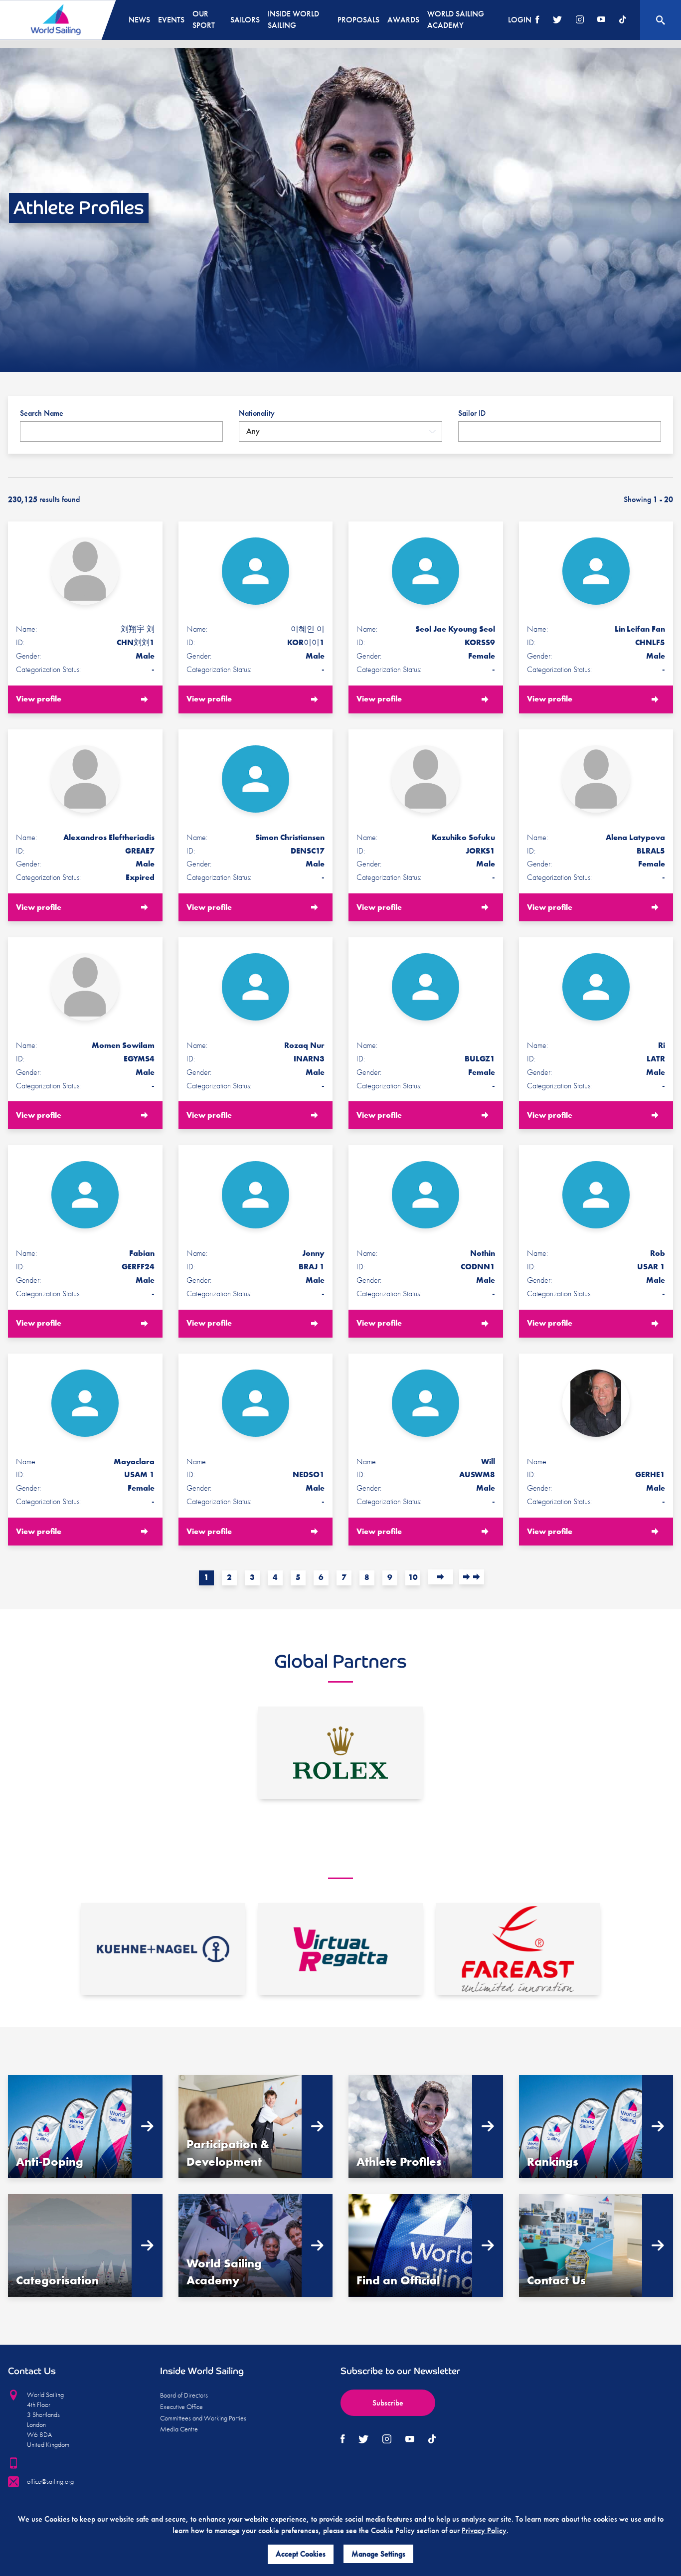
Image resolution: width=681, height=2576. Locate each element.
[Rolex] (340, 1753)
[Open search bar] (661, 20)
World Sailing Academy (456, 19)
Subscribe (388, 2403)
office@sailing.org (50, 2481)
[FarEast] (518, 1949)
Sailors (245, 20)
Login (520, 20)
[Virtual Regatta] (340, 1949)
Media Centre (179, 2429)
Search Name (42, 413)
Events (171, 20)
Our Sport (204, 19)
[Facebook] (537, 20)
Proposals (358, 20)
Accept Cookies (301, 2554)
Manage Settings (378, 2554)
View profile (39, 699)
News (139, 20)
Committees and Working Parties (203, 2418)
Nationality (257, 413)
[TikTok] (623, 20)
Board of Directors (184, 2395)
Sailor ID (472, 413)
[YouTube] (601, 20)
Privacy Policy (484, 2530)
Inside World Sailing (293, 19)
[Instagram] (580, 20)
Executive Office (181, 2406)
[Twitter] (557, 20)
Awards (403, 20)
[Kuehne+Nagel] (163, 1949)
